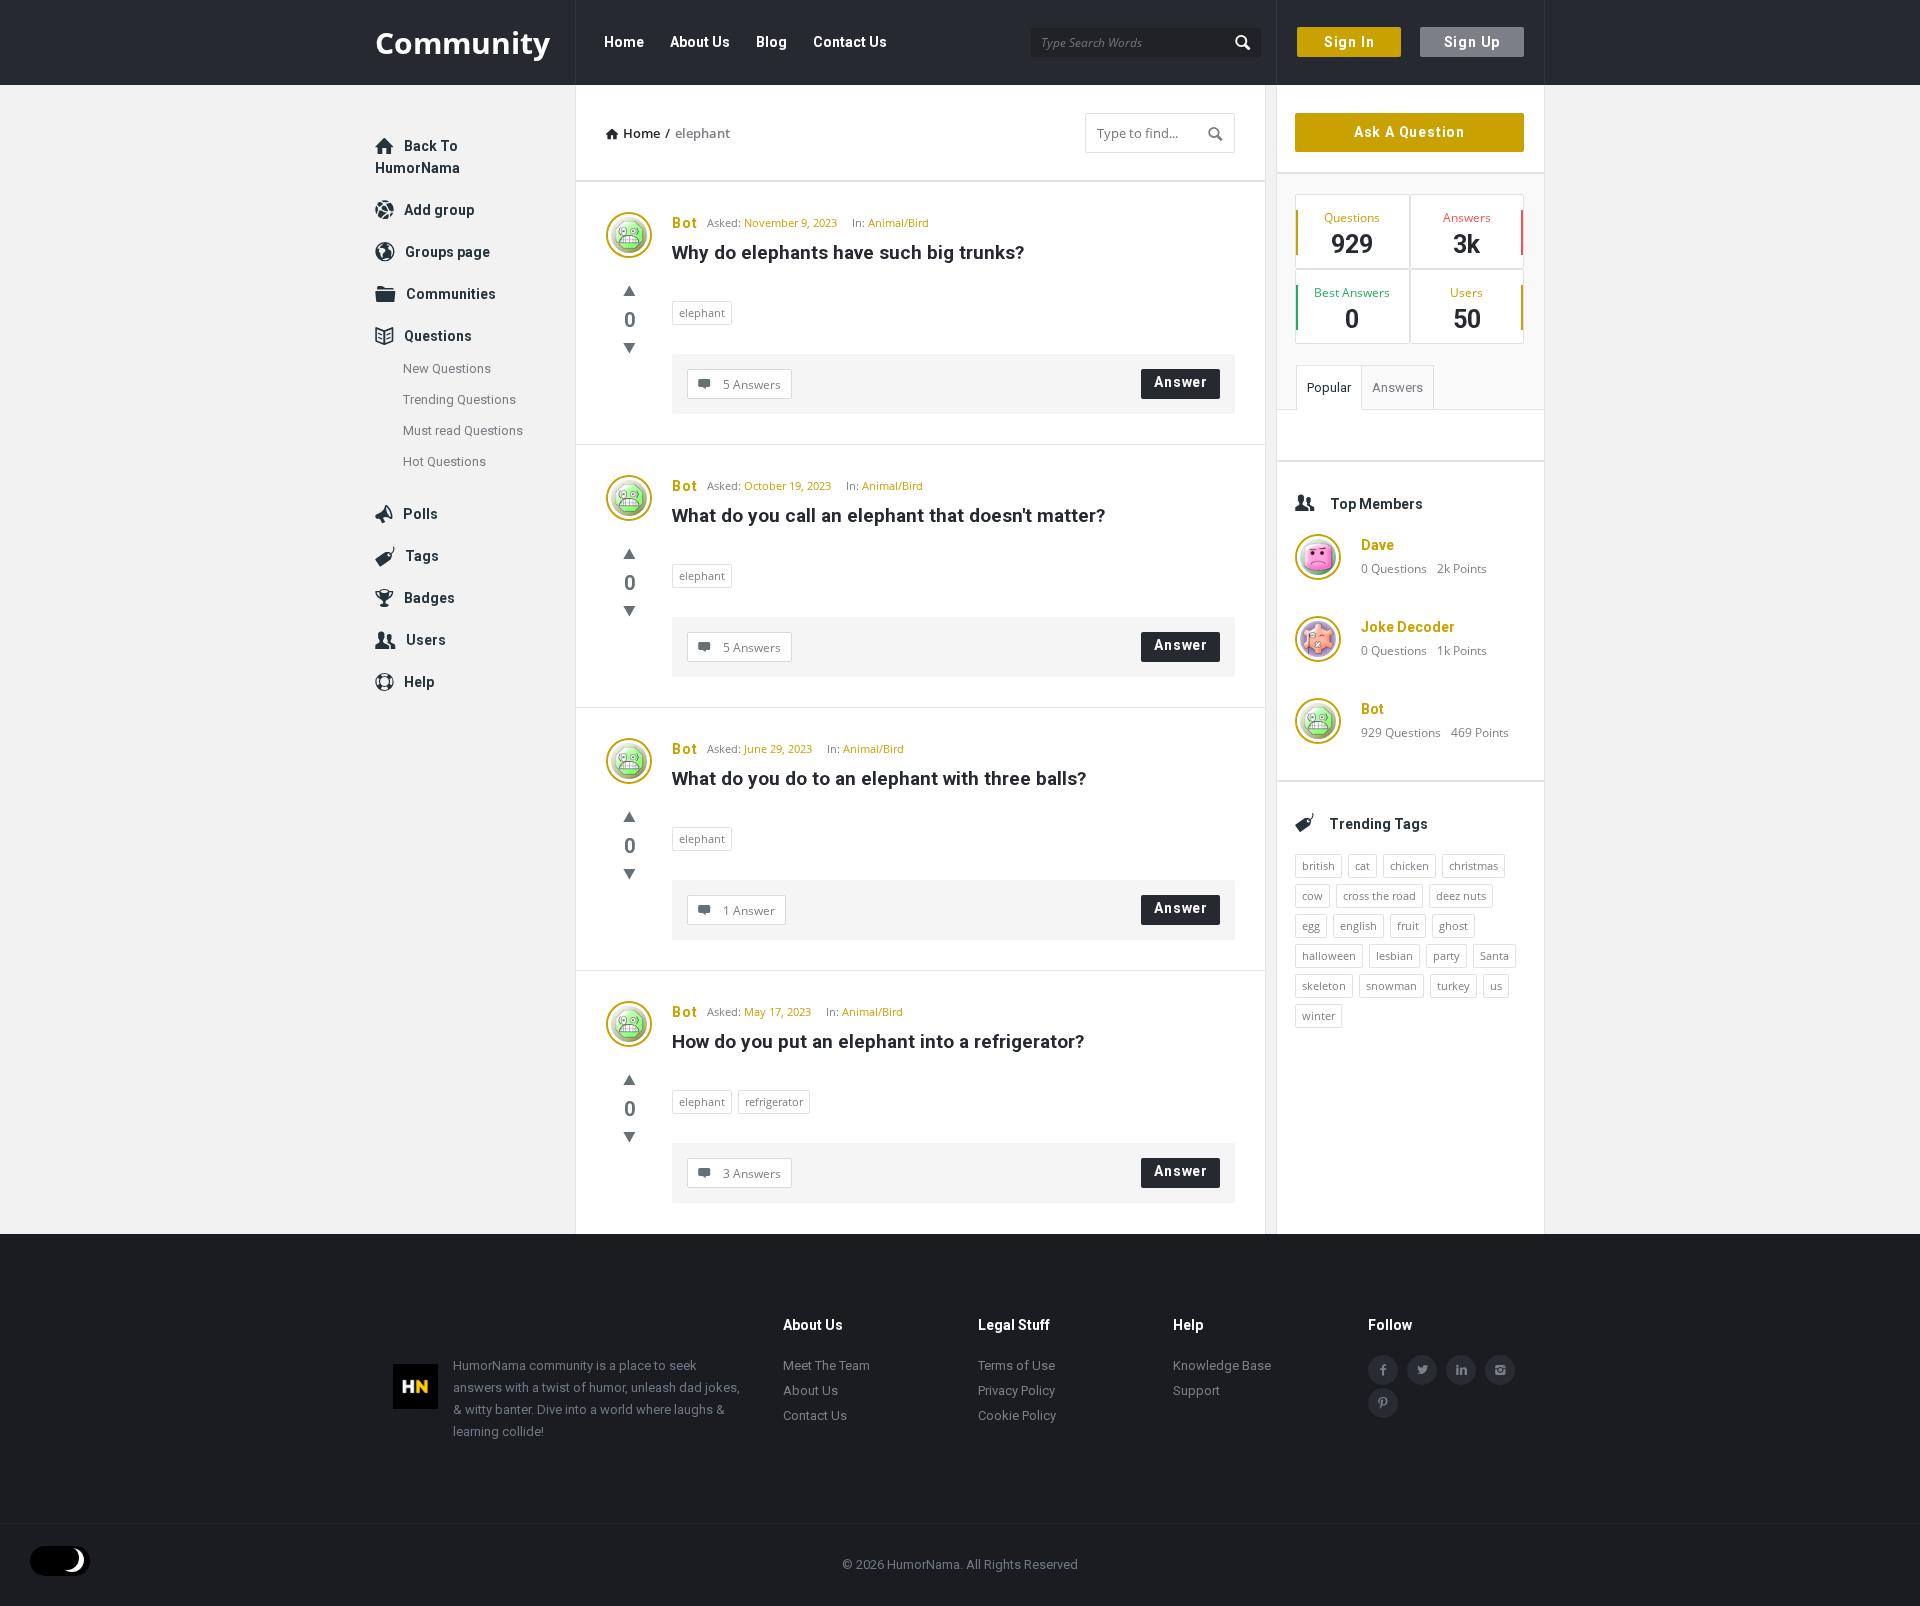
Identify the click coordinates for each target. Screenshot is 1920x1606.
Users (426, 640)
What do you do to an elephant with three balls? (879, 778)
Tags (422, 556)
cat (1362, 865)
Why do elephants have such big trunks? (848, 252)
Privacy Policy (1016, 1390)
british (1318, 865)
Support (1196, 1390)
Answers (1397, 387)
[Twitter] (1422, 1370)
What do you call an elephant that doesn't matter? (888, 515)
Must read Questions (463, 430)
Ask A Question (1409, 132)
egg (1311, 925)
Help (419, 682)
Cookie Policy (1017, 1415)
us (1496, 985)
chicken (1409, 865)
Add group (439, 210)
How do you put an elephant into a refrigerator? (878, 1041)
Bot (684, 223)
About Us (700, 42)
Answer (1181, 382)
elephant (702, 312)
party (1446, 955)
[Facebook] (1383, 1370)
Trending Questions (459, 399)
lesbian (1394, 955)
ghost (1453, 925)
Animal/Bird (898, 222)
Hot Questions (444, 461)
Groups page (447, 252)
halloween (1329, 955)
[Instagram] (1500, 1370)
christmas (1473, 865)
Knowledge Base (1222, 1365)
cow (1312, 895)
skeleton (1324, 985)
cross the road (1379, 895)
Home (624, 42)
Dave (1377, 545)
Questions (438, 336)
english (1358, 925)
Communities (451, 294)
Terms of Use (1016, 1365)
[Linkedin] (1461, 1370)
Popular (1329, 387)
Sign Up (1472, 42)
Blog (771, 42)
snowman (1391, 985)
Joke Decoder (1408, 627)
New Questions (447, 368)
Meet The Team (826, 1365)
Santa (1494, 955)
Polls (420, 514)
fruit (1408, 925)
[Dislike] (629, 347)
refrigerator (774, 1101)
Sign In (1349, 42)
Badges (429, 598)
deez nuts (1461, 895)
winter (1318, 1015)
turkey (1453, 985)
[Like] (629, 290)
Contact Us (850, 42)
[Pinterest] (1383, 1403)
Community (462, 42)
